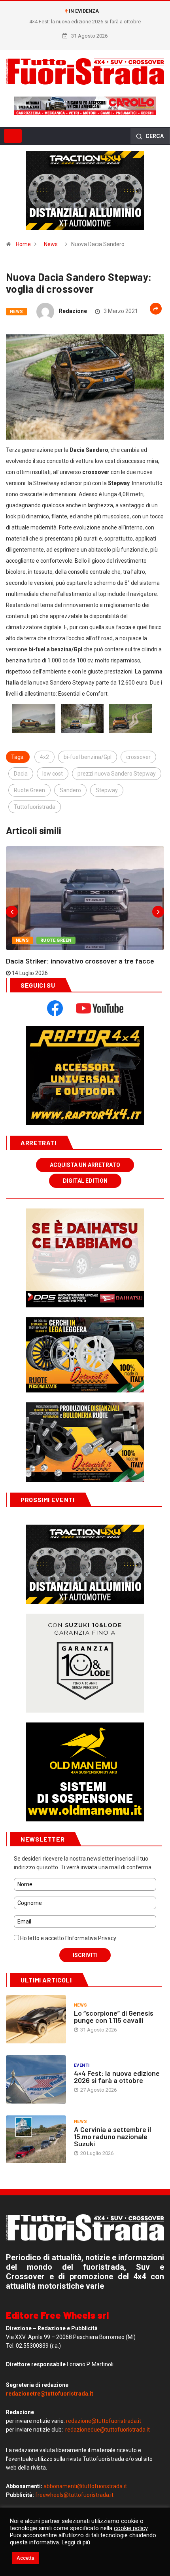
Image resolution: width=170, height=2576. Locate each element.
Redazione (73, 311)
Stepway (107, 790)
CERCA (154, 136)
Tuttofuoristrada (35, 807)
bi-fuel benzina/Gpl (88, 757)
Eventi (82, 2065)
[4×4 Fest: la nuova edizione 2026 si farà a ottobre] (36, 2079)
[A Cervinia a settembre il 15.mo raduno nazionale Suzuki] (36, 2140)
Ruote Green (29, 790)
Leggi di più (76, 2542)
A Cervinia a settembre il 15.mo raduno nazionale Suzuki (112, 2136)
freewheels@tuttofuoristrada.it (74, 2495)
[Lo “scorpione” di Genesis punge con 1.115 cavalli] (36, 2019)
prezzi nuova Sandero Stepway (117, 774)
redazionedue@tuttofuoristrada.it (108, 2430)
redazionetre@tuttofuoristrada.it (50, 2394)
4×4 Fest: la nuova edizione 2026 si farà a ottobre (117, 2077)
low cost (53, 774)
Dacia (21, 774)
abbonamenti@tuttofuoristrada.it (85, 2486)
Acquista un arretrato (85, 1165)
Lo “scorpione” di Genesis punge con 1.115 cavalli (114, 2016)
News (51, 244)
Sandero (70, 790)
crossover (138, 757)
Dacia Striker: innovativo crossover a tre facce (80, 961)
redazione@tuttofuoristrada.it (104, 2421)
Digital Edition (85, 1181)
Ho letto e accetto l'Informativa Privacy (68, 1938)
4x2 (44, 757)
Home (23, 244)
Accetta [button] (25, 2558)
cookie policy (131, 2528)
